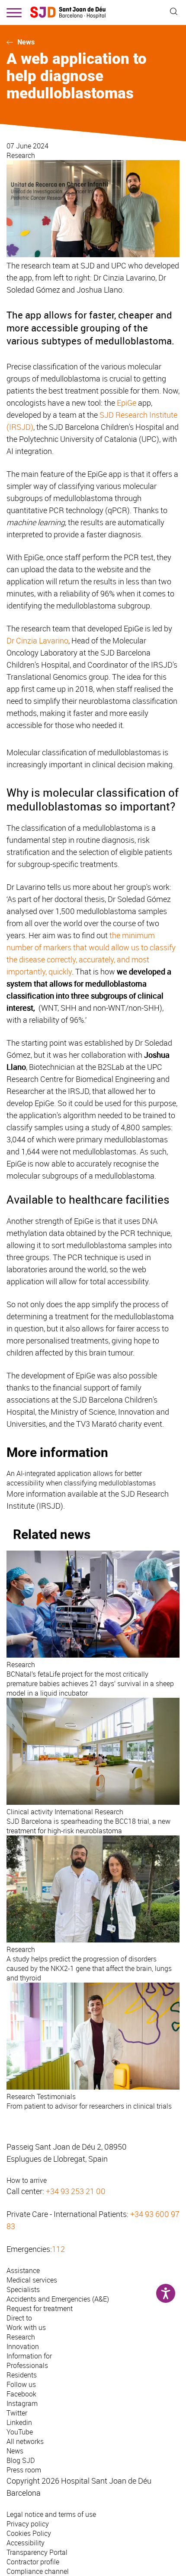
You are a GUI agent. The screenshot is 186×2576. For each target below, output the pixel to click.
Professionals (27, 2365)
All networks (25, 2441)
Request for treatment (40, 2308)
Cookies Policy (29, 2533)
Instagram (22, 2403)
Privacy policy (28, 2524)
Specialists (23, 2289)
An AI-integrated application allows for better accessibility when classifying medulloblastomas (81, 1478)
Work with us (26, 2327)
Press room (24, 2470)
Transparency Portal (37, 2552)
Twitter (17, 2413)
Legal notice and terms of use (51, 2514)
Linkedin (19, 2422)
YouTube (20, 2432)
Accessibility (26, 2543)
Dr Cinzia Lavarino (37, 640)
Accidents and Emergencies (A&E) (58, 2299)
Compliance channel (38, 2571)
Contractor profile (33, 2562)
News (26, 42)
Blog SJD (21, 2460)
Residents (22, 2375)
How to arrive (27, 2180)
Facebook (21, 2394)
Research (21, 155)
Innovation (23, 2346)
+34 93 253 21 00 (76, 2191)
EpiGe (127, 403)
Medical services (32, 2280)
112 (58, 2249)
